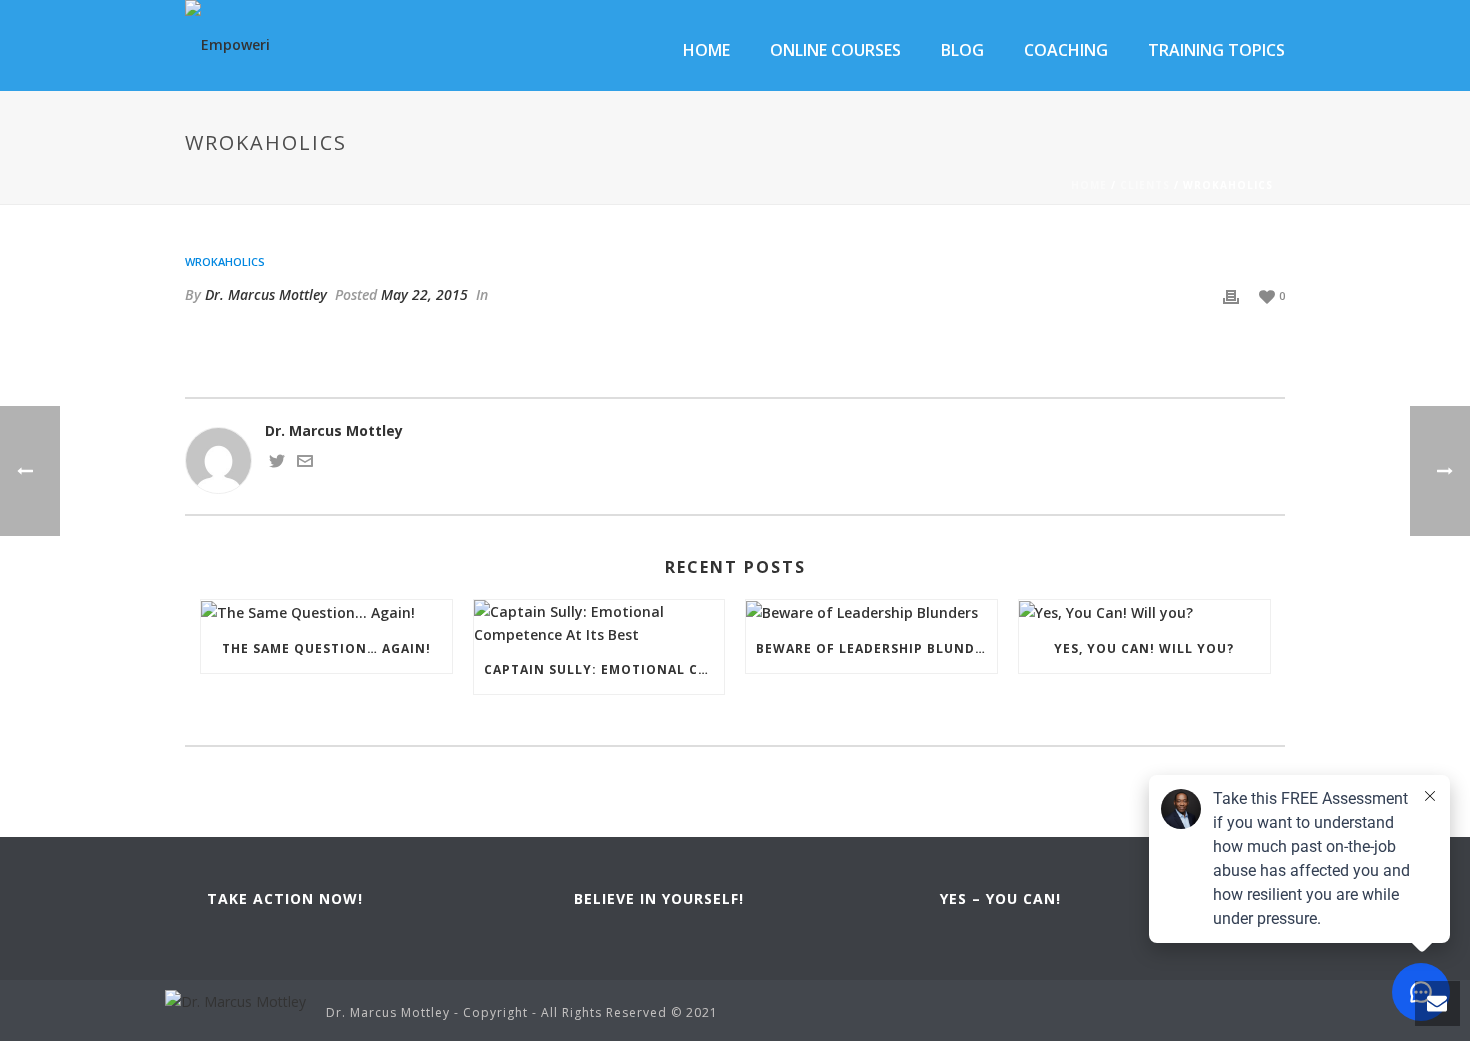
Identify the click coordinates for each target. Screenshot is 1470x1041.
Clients (1145, 185)
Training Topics (1216, 50)
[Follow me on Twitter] (277, 463)
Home (706, 50)
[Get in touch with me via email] (305, 463)
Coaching (1066, 50)
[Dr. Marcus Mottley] (235, 999)
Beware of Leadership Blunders (876, 648)
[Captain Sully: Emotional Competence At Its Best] (599, 623)
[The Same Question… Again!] (326, 612)
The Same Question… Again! (326, 648)
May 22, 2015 (424, 294)
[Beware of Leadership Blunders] (871, 612)
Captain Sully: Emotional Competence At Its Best (604, 669)
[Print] (1231, 294)
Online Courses (835, 50)
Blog (962, 50)
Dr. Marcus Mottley (266, 294)
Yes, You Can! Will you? (1144, 648)
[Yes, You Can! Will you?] (1144, 612)
